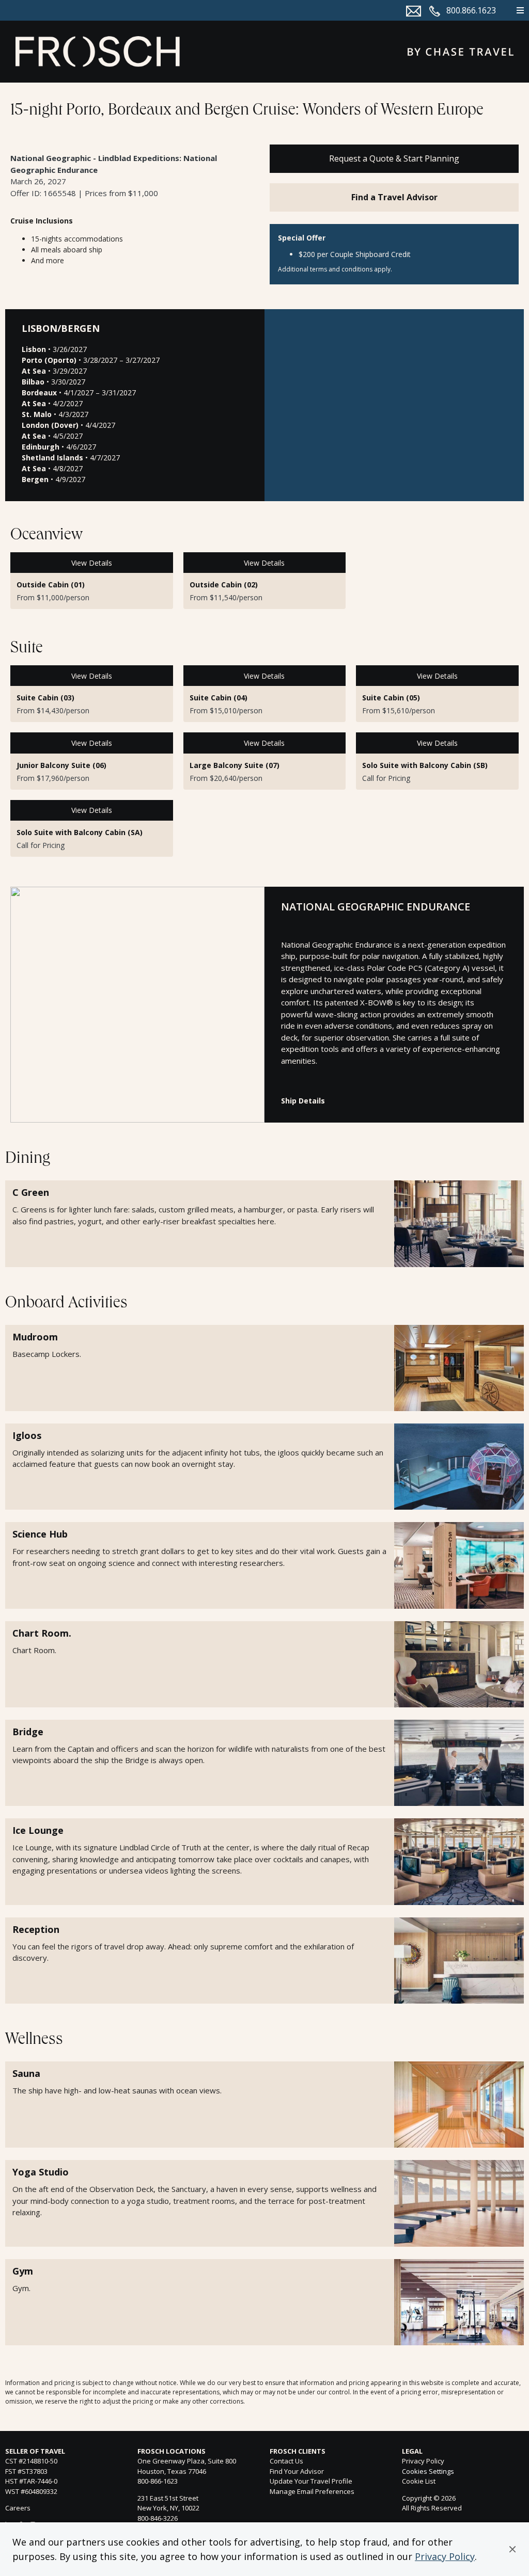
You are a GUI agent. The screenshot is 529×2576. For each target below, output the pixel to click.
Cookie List (419, 2481)
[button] (512, 2549)
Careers (18, 2508)
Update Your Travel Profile (311, 2481)
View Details (92, 563)
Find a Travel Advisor (394, 197)
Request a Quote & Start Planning (394, 158)
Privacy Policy (445, 2556)
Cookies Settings (428, 2472)
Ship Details (303, 1101)
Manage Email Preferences (312, 2491)
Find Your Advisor (297, 2471)
